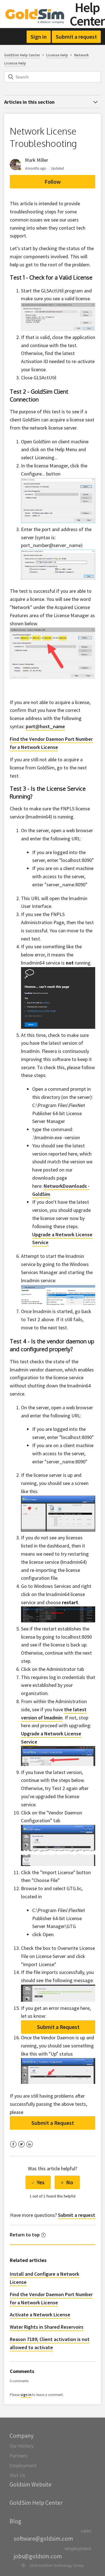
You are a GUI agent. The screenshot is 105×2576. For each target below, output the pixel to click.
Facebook (13, 2148)
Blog (15, 2521)
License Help (57, 55)
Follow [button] (53, 182)
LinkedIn (30, 2148)
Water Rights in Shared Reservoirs (47, 2327)
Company (22, 2436)
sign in (26, 2395)
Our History (22, 2446)
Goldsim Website (31, 2484)
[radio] (38, 2182)
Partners (18, 2456)
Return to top (25, 2235)
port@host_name (45, 726)
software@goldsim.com (43, 2539)
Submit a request (76, 37)
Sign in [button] (39, 37)
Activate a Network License (40, 2315)
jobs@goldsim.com (38, 2556)
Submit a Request (58, 2027)
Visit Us (17, 2475)
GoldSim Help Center (22, 55)
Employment (23, 2465)
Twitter (21, 2148)
